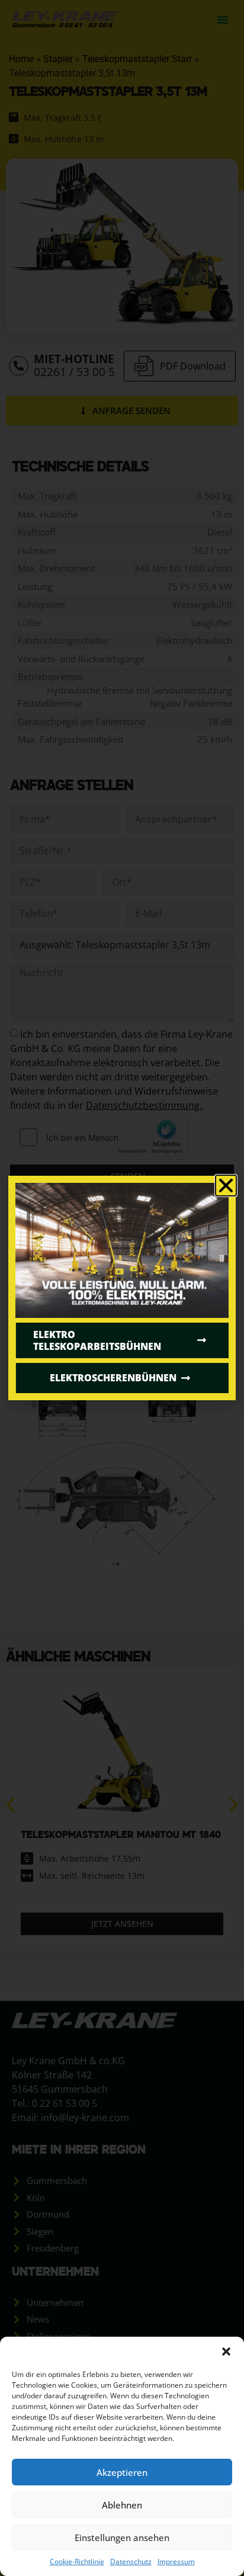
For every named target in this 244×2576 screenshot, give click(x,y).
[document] (122, 1288)
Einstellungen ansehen (122, 2537)
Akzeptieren (122, 2472)
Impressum (176, 2561)
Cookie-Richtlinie (77, 2561)
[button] (226, 2352)
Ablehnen (122, 2505)
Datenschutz (131, 2561)
